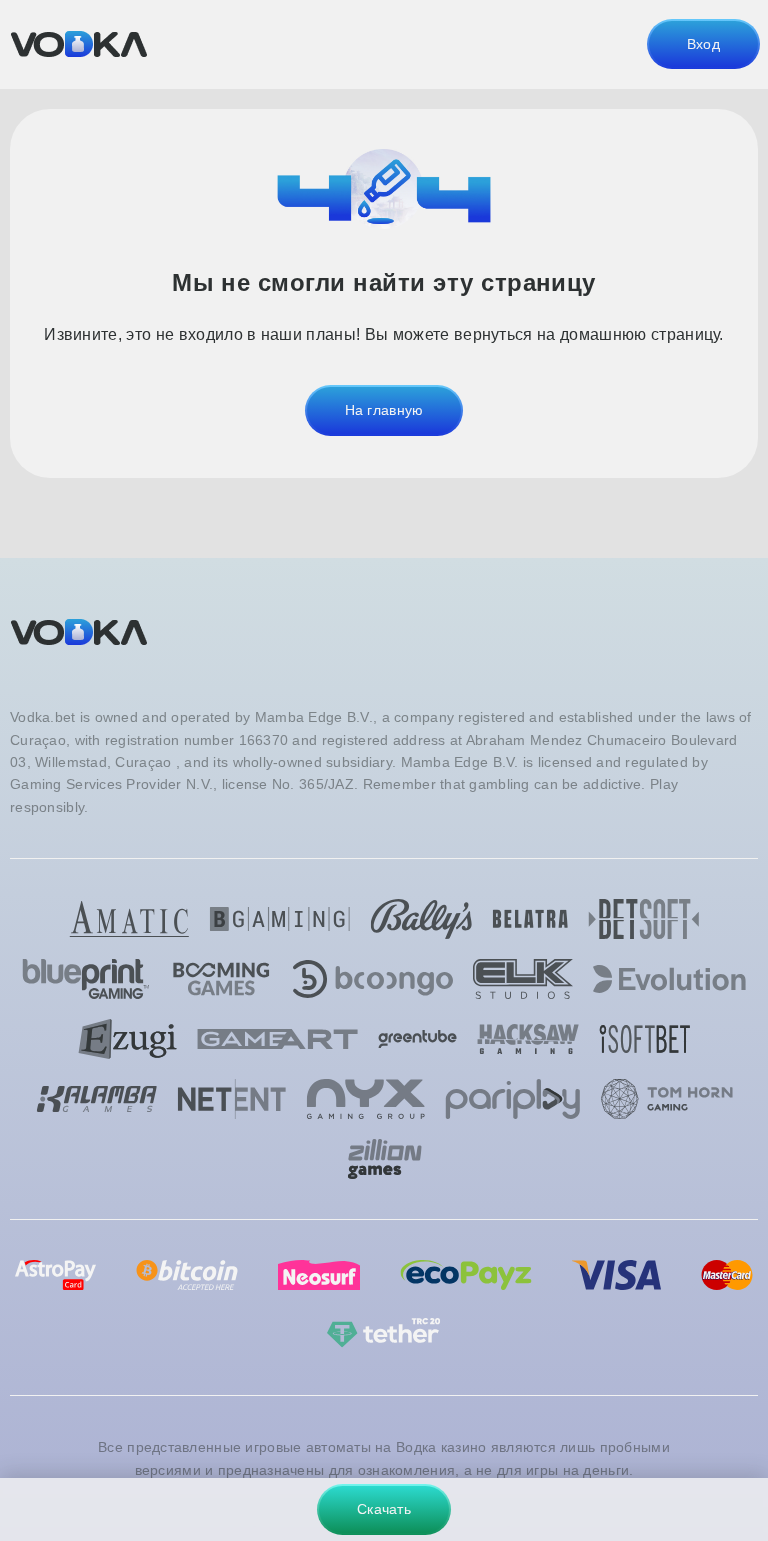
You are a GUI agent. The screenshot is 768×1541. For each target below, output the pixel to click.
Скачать (384, 1509)
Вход (703, 44)
